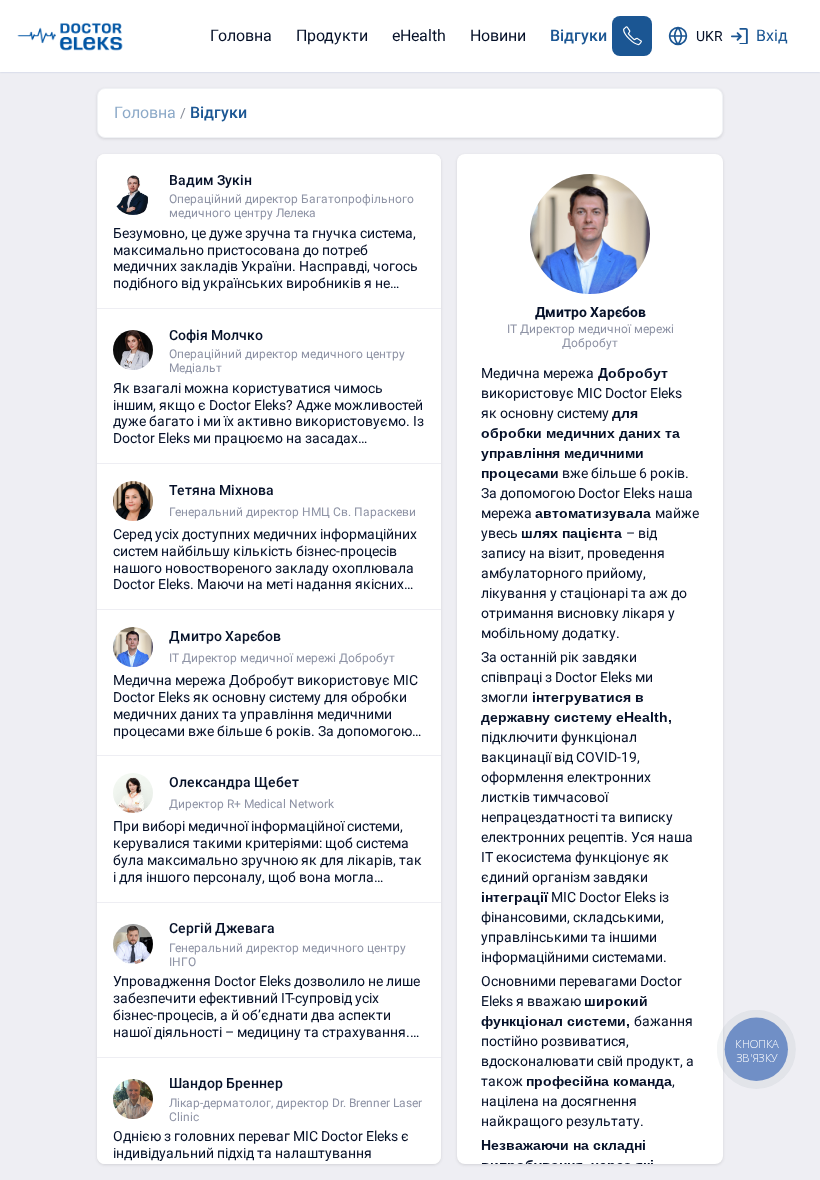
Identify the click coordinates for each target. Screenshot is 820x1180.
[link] (145, 112)
